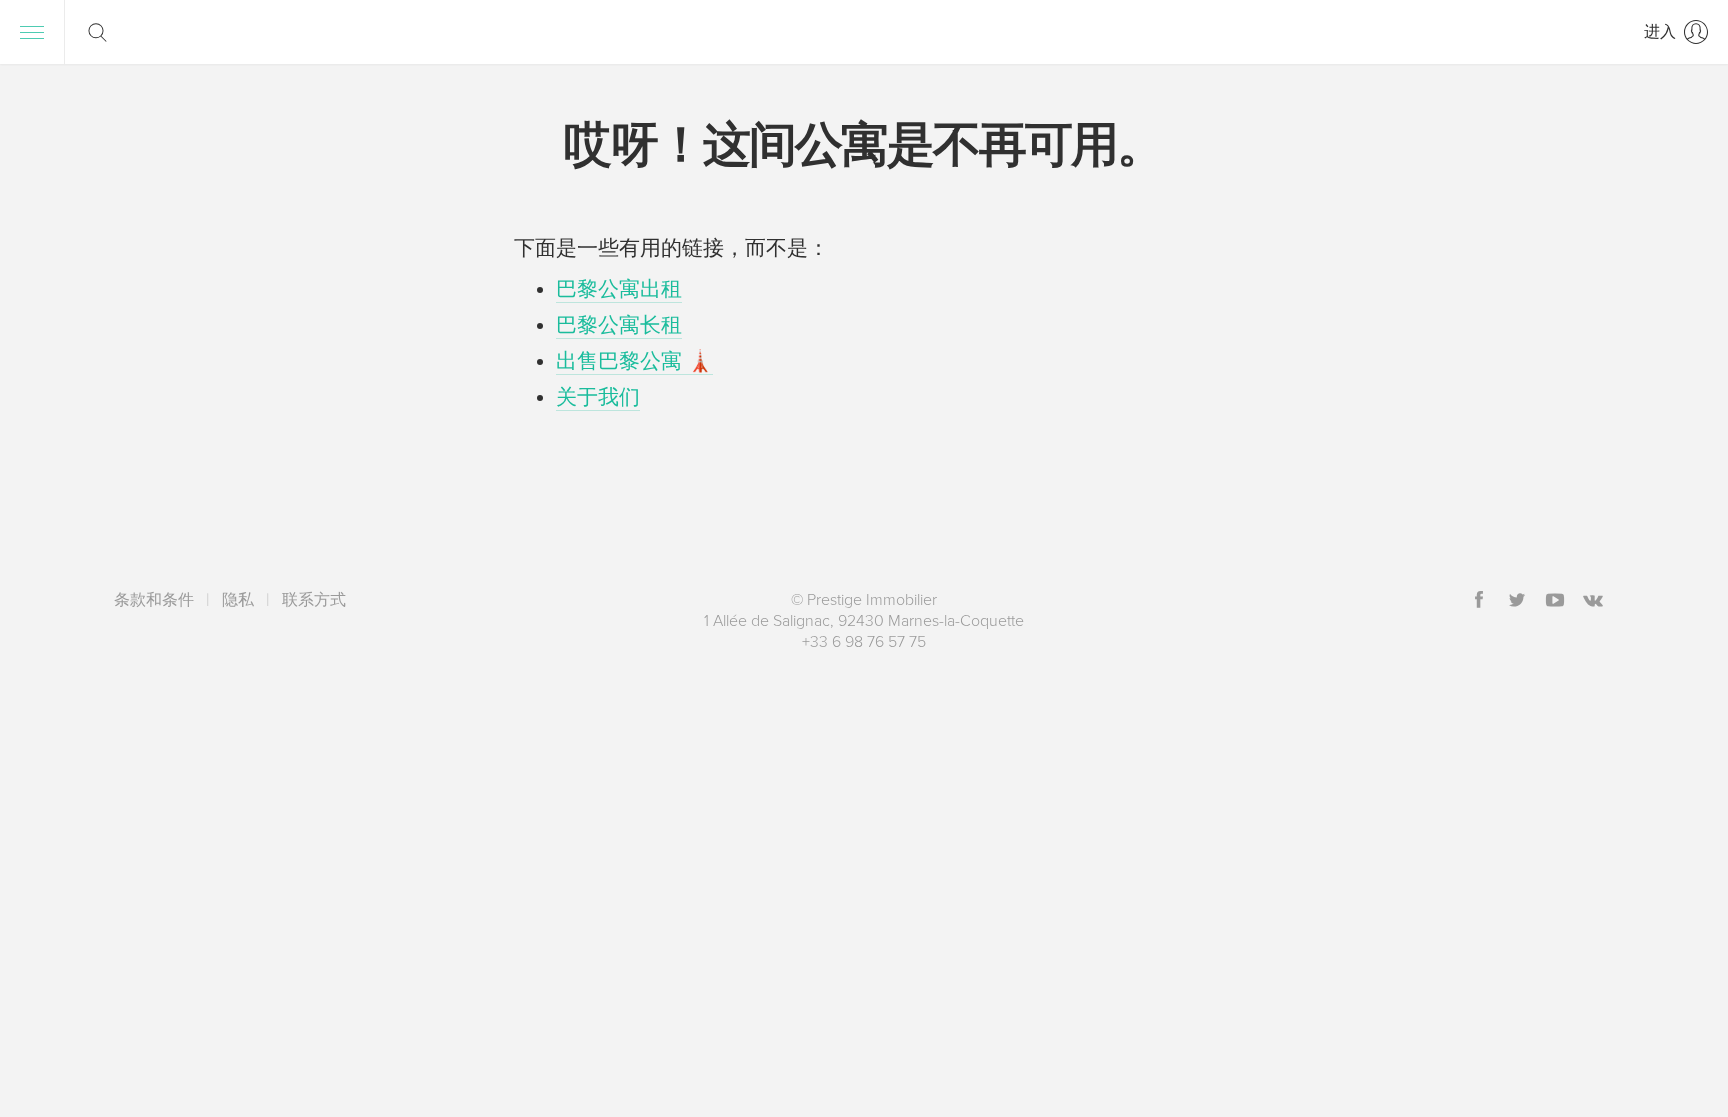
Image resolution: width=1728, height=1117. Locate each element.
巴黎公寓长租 (619, 325)
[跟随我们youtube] (1555, 601)
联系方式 (314, 600)
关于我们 (598, 397)
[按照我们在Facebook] (1479, 601)
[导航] (32, 32)
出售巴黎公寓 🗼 (634, 361)
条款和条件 (154, 600)
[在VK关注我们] (1593, 601)
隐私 (238, 600)
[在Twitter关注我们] (1517, 601)
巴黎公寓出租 (619, 289)
